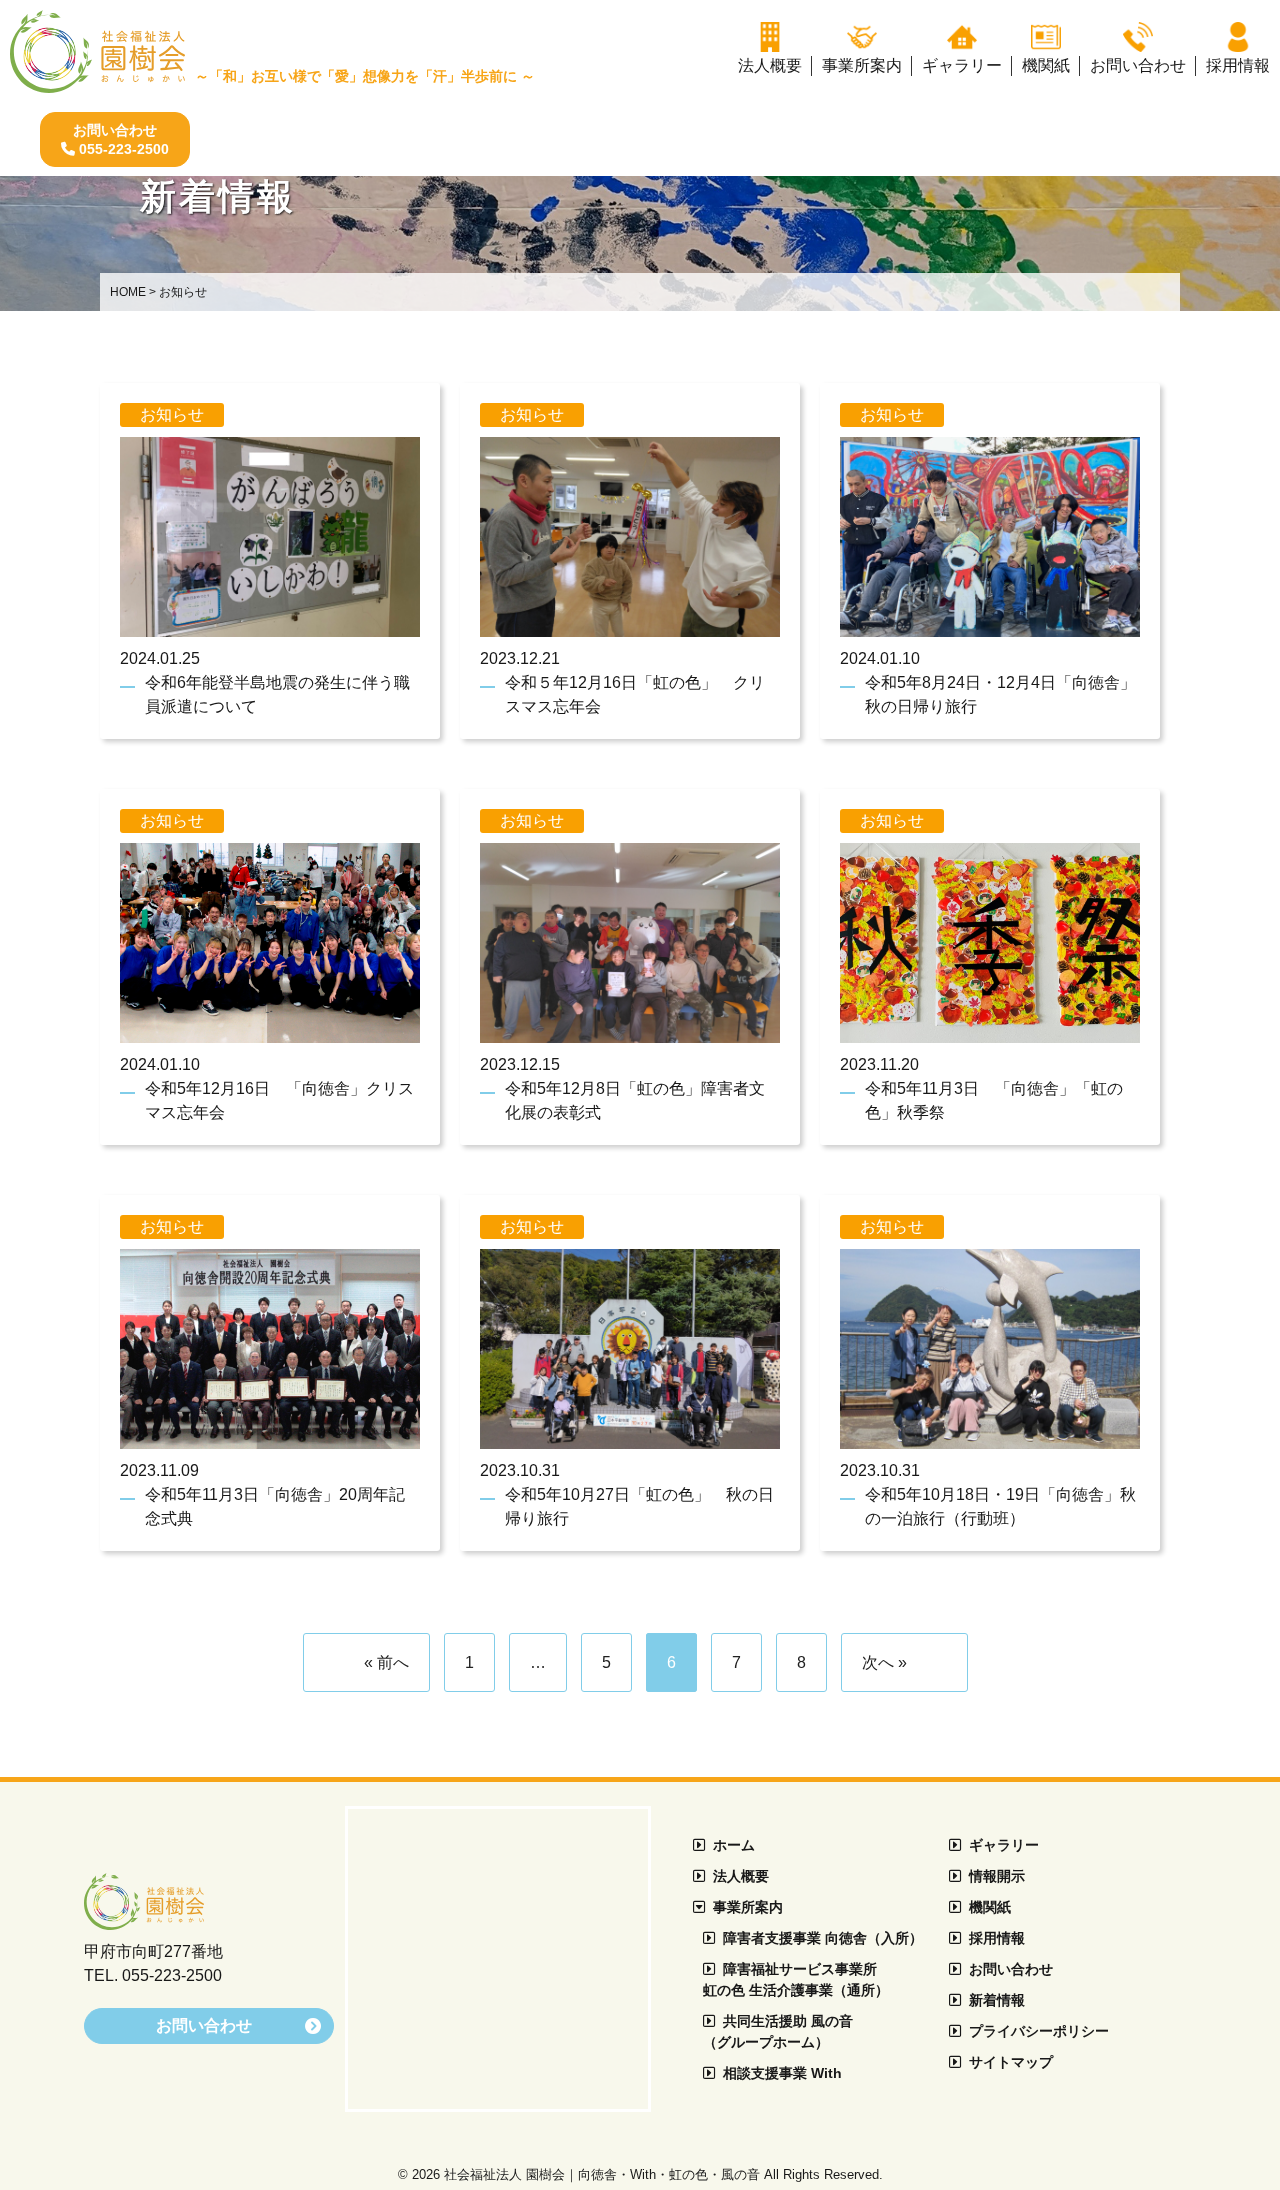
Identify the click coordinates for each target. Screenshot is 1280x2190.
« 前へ (386, 1662)
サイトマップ (1011, 2062)
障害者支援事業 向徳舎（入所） (823, 1938)
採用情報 (997, 1938)
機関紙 (990, 1907)
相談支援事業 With (782, 2073)
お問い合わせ (1011, 1969)
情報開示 (997, 1876)
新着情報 (997, 2000)
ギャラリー (1004, 1845)
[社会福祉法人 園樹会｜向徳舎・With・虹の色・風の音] (144, 1921)
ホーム (734, 1845)
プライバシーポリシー (1039, 2031)
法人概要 (741, 1876)
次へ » (884, 1662)
